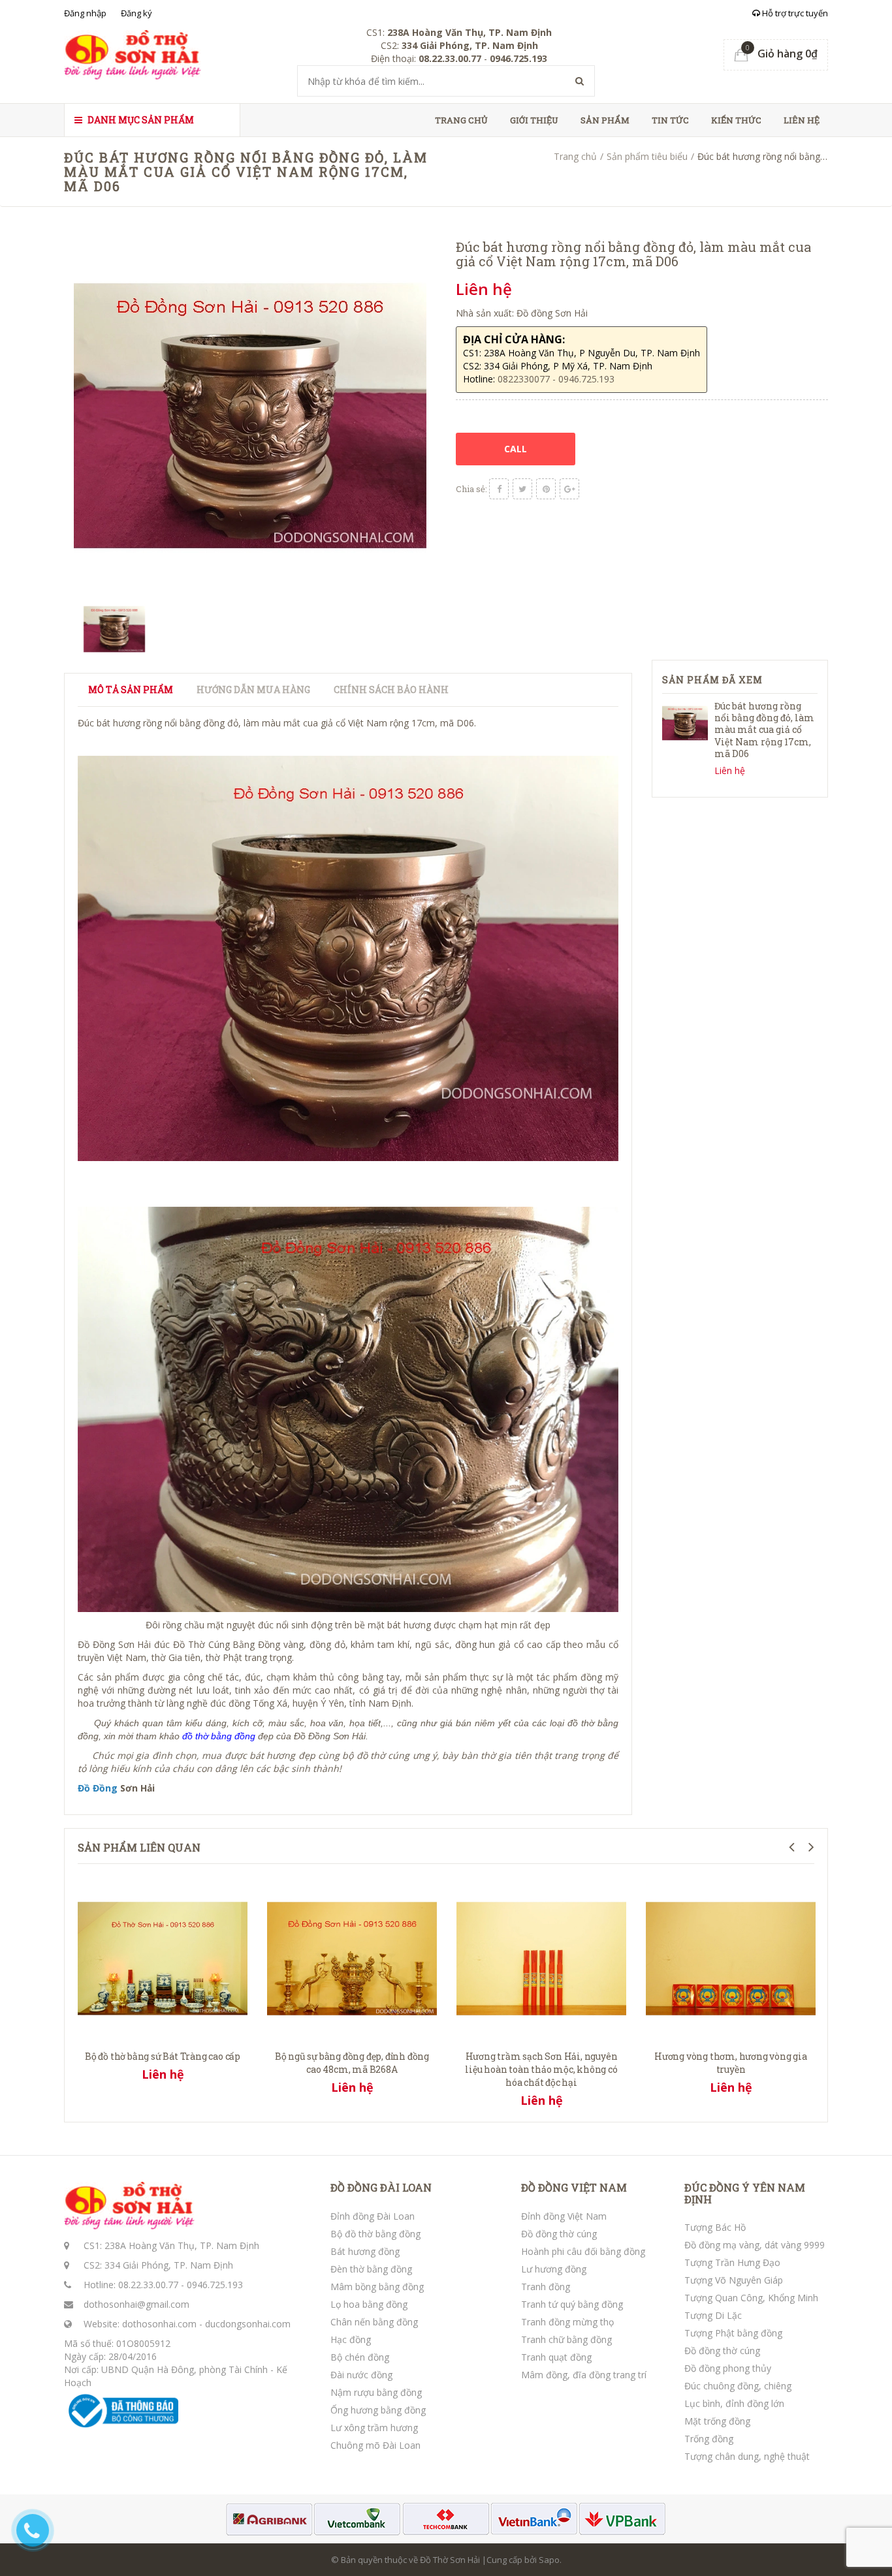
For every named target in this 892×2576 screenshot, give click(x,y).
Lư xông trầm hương (374, 2428)
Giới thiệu (534, 120)
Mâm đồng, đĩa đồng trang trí (584, 2375)
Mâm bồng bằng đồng (377, 2287)
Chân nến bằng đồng (374, 2322)
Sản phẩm (605, 120)
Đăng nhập (85, 13)
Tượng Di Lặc (713, 2315)
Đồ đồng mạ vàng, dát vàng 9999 (755, 2245)
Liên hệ (802, 120)
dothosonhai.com (159, 2324)
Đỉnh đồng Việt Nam (564, 2216)
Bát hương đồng (365, 2251)
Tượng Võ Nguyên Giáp (734, 2280)
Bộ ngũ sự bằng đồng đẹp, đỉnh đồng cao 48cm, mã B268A (352, 2063)
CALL (516, 449)
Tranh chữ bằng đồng (566, 2339)
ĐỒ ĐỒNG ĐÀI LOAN (381, 2188)
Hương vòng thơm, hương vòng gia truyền (731, 2063)
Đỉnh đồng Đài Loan (373, 2216)
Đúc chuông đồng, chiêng (738, 2386)
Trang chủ (461, 120)
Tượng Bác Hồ (715, 2227)
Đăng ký (136, 13)
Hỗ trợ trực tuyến (794, 13)
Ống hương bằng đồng (378, 2410)
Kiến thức (736, 120)
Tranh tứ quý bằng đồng (572, 2304)
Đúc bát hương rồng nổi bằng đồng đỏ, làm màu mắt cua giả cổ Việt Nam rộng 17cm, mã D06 (764, 730)
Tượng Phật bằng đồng (733, 2333)
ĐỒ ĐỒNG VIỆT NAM (574, 2188)
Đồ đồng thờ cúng (559, 2234)
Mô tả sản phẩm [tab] (131, 690)
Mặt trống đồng (717, 2421)
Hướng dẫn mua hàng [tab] (253, 690)
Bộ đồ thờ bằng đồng (375, 2234)
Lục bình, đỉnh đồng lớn (734, 2403)
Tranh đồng (546, 2287)
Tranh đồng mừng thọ (567, 2322)
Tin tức (670, 120)
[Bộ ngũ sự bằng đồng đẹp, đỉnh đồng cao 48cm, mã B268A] (352, 1957)
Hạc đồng (351, 2339)
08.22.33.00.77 (148, 2285)
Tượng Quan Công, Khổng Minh (751, 2298)
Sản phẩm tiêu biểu (647, 156)
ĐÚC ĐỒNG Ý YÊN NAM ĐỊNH (745, 2193)
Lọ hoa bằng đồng (369, 2304)
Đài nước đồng (361, 2375)
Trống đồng (709, 2439)
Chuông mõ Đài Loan (375, 2445)
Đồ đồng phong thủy (728, 2368)
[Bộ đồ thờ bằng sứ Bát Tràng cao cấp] (163, 1957)
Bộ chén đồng (360, 2357)
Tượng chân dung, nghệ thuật (747, 2456)
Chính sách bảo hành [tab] (391, 690)
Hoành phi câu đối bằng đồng (583, 2251)
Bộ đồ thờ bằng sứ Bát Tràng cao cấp (163, 2056)
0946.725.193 (215, 2285)
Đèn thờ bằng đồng (371, 2269)
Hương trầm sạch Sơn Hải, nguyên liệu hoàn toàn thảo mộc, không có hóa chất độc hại (541, 2069)
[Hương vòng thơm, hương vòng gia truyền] (731, 1957)
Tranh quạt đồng (556, 2357)
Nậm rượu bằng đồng (376, 2392)
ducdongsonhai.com (248, 2324)
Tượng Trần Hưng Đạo (732, 2262)
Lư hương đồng (554, 2269)
